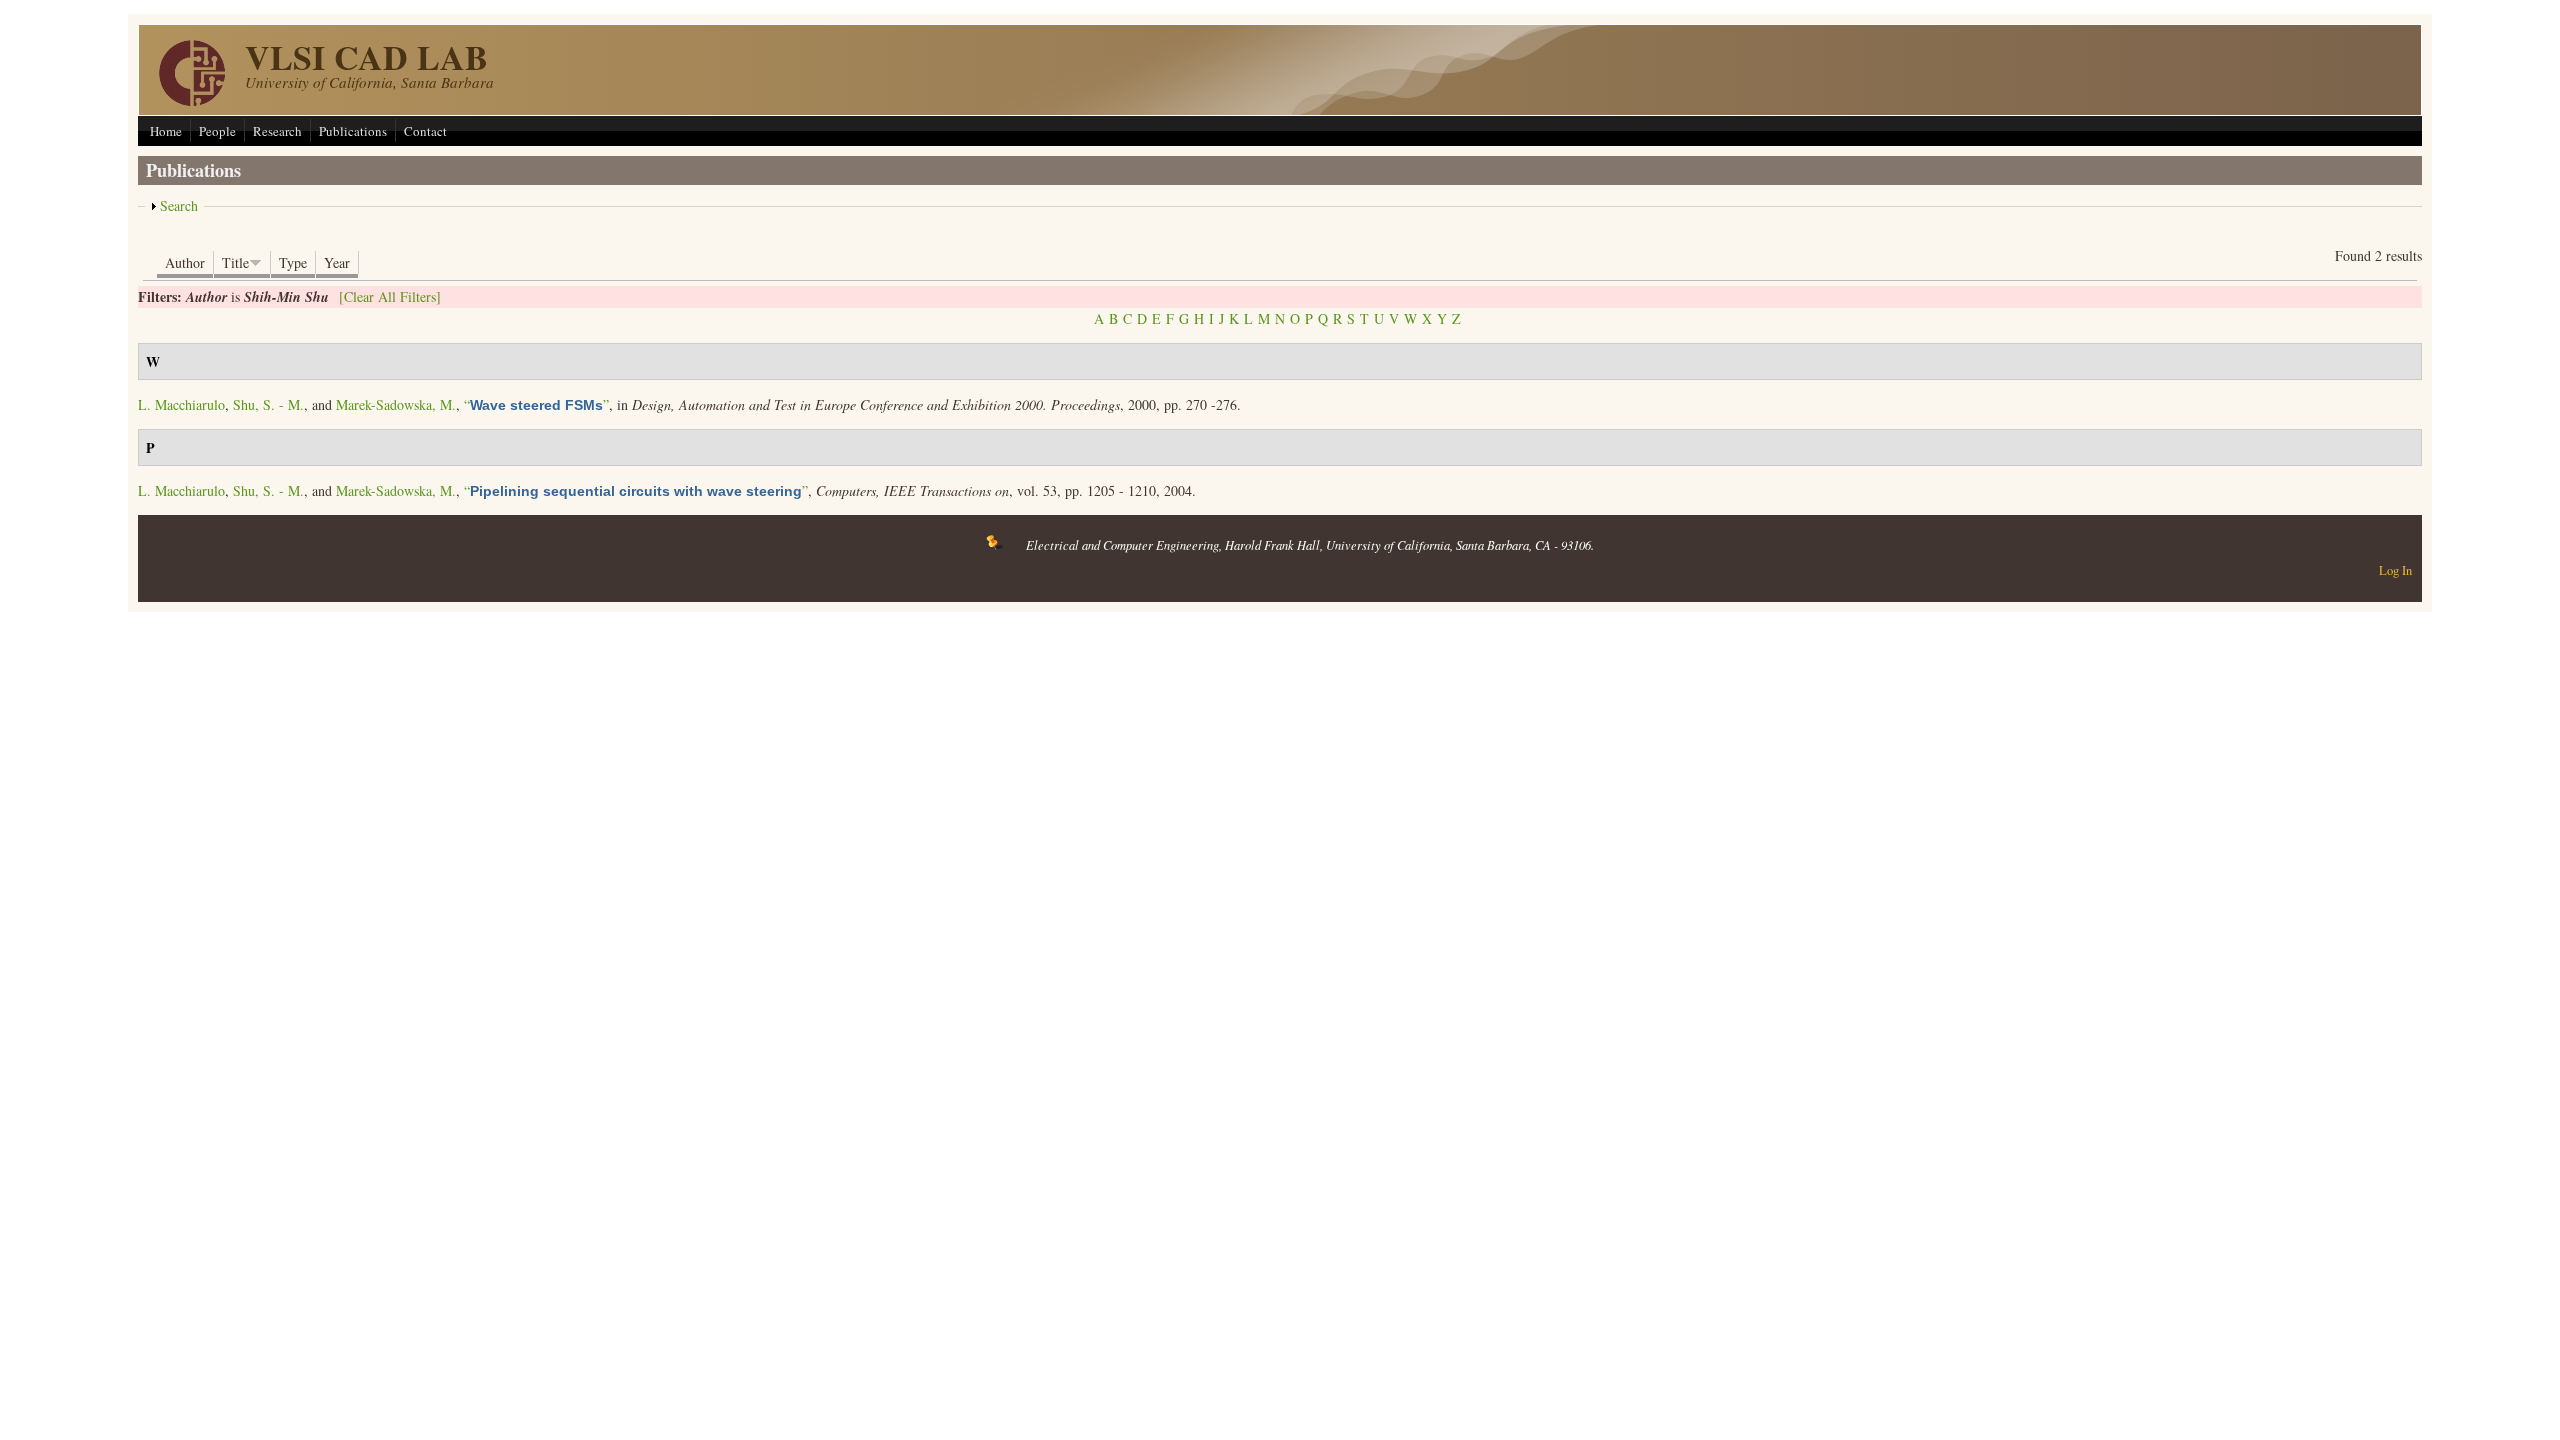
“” (536, 404)
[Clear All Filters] (390, 296)
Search (179, 205)
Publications (353, 131)
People (217, 131)
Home (166, 131)
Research (277, 131)
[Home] (192, 100)
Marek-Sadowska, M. (396, 404)
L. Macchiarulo (181, 404)
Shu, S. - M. (268, 404)
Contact (425, 131)
